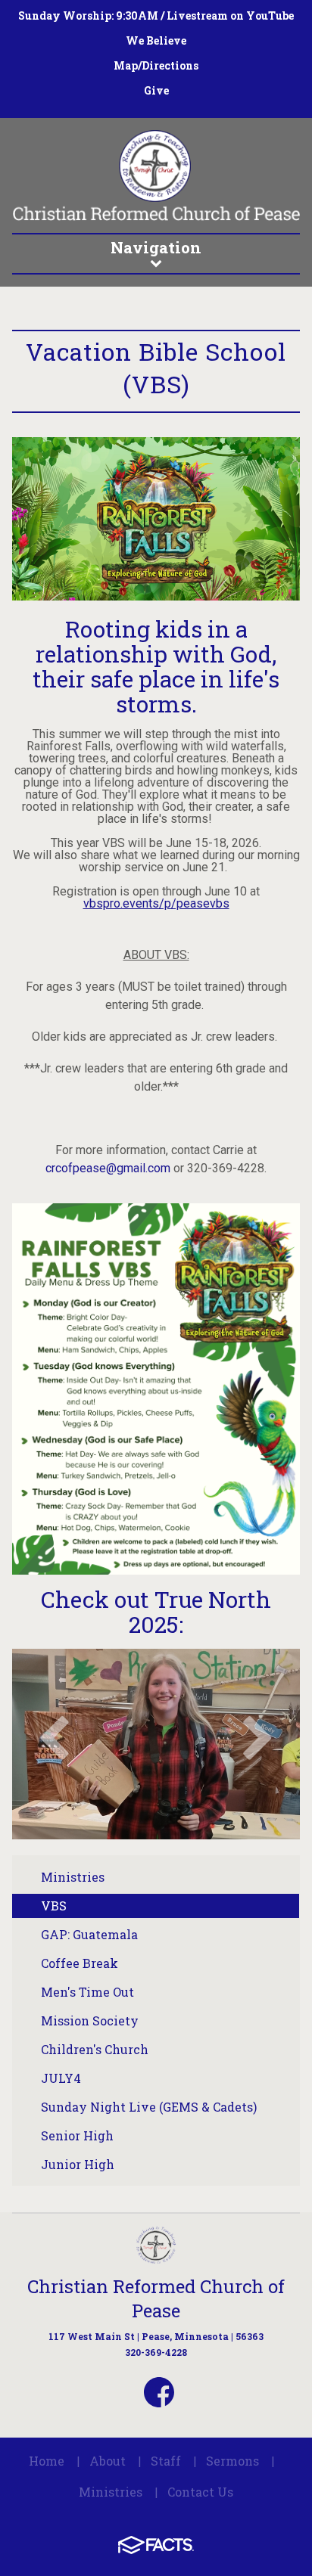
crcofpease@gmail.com (108, 1168)
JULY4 (61, 2078)
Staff (166, 2461)
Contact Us (200, 2492)
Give (156, 90)
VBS (54, 1906)
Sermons (232, 2461)
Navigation (156, 247)
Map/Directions (156, 65)
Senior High (77, 2135)
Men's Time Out (87, 1992)
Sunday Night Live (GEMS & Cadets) (149, 2107)
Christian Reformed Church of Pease (156, 2298)
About (108, 2461)
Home (47, 2461)
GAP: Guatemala (89, 1934)
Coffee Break (80, 1963)
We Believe (156, 40)
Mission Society (90, 2020)
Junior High (78, 2164)
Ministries (73, 1877)
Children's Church (95, 2049)
